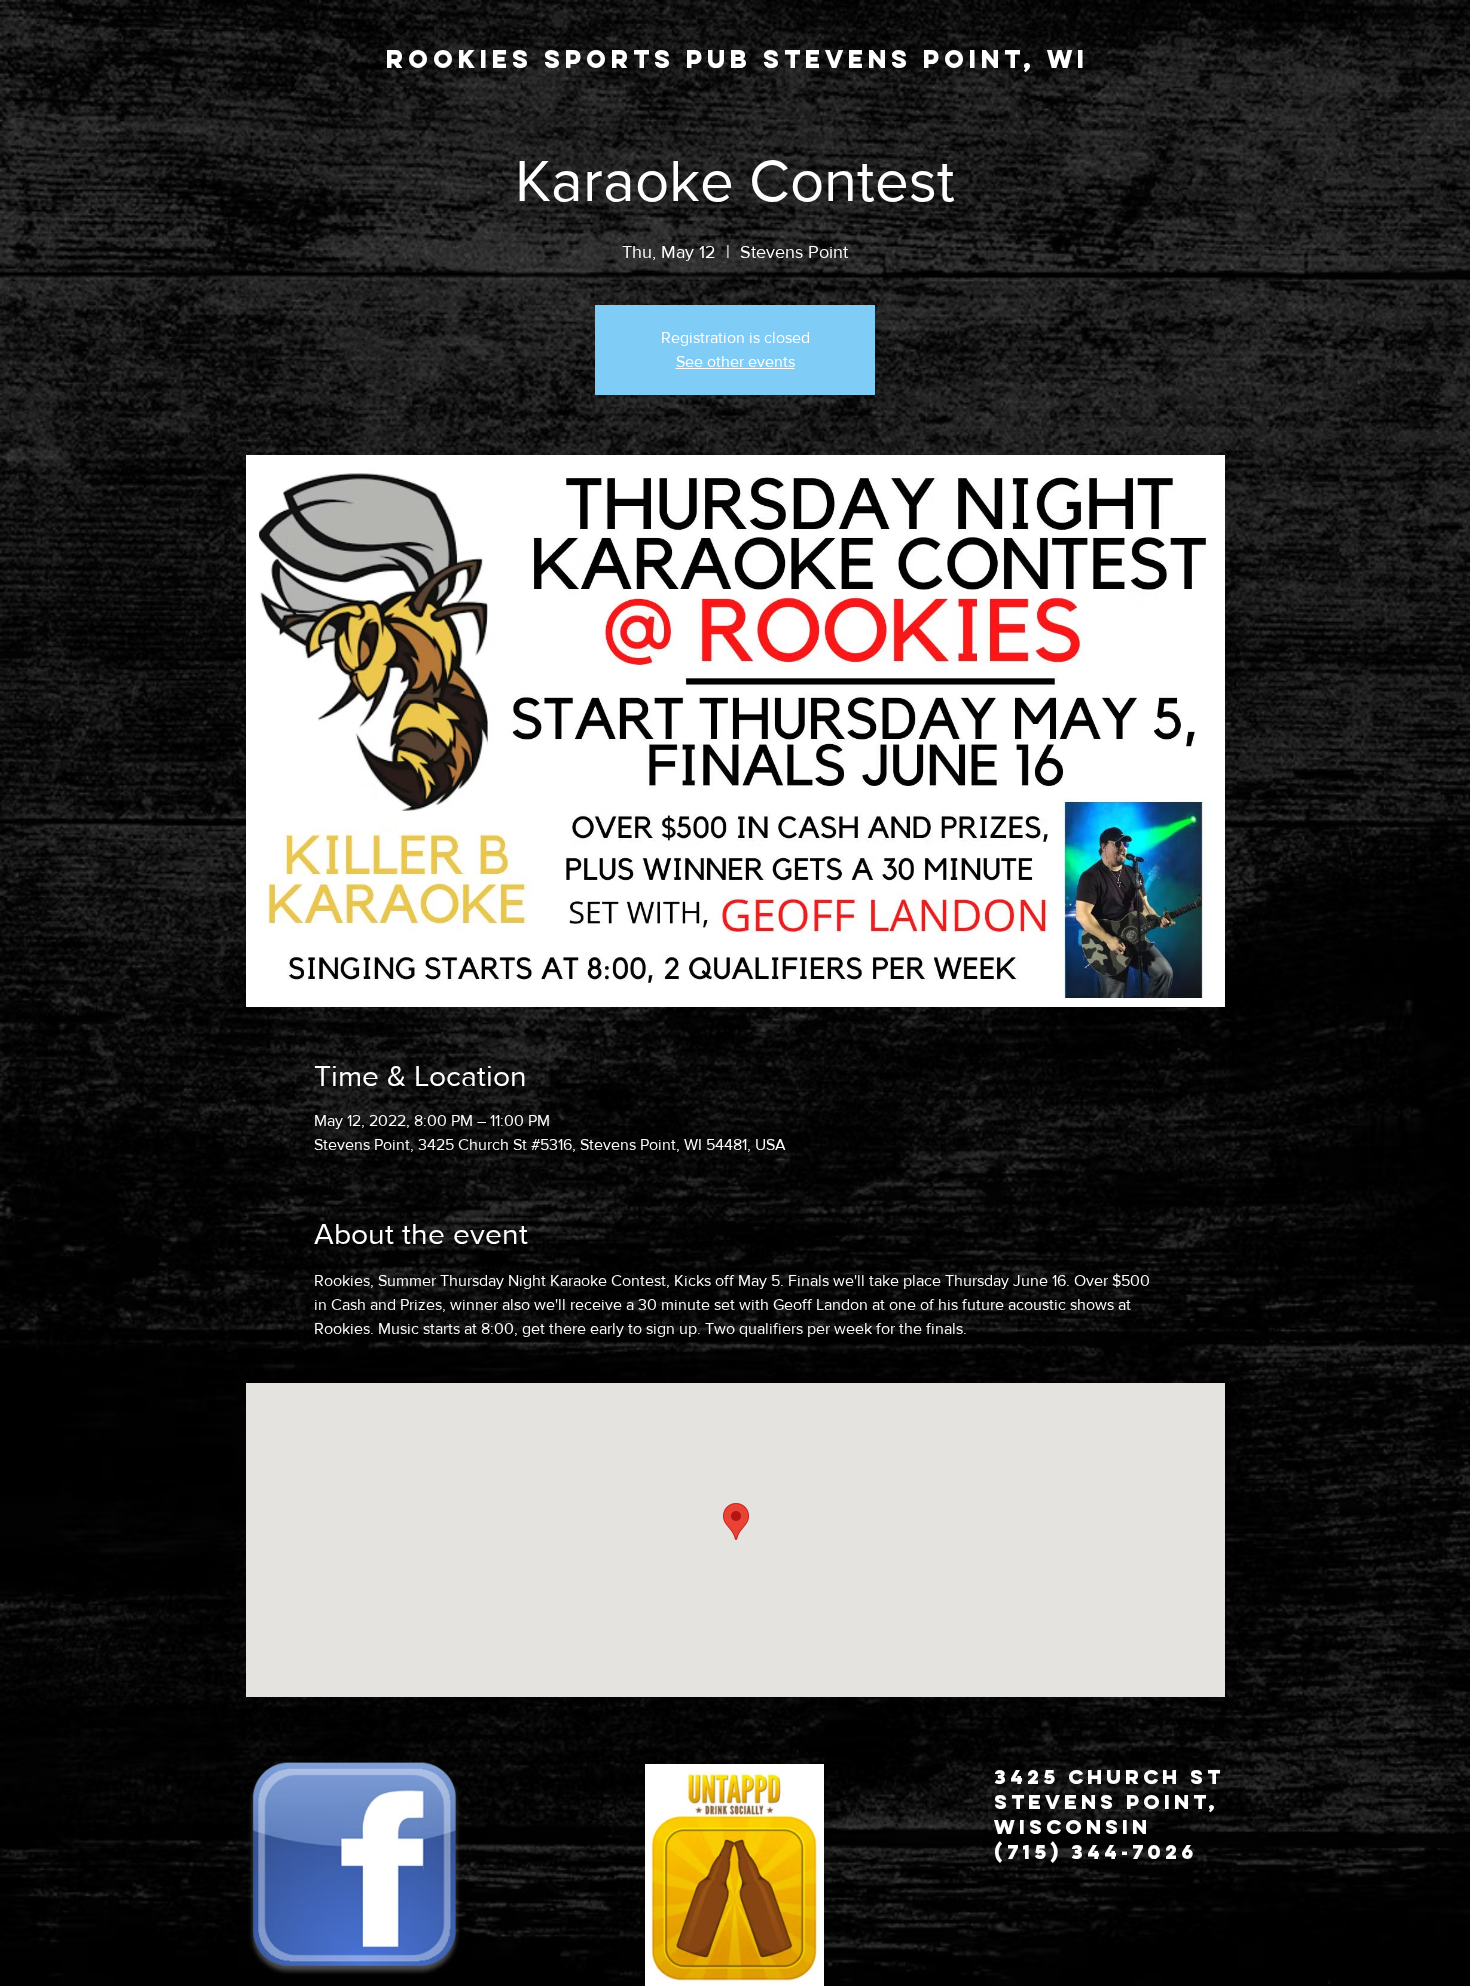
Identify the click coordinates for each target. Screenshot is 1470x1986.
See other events (735, 361)
